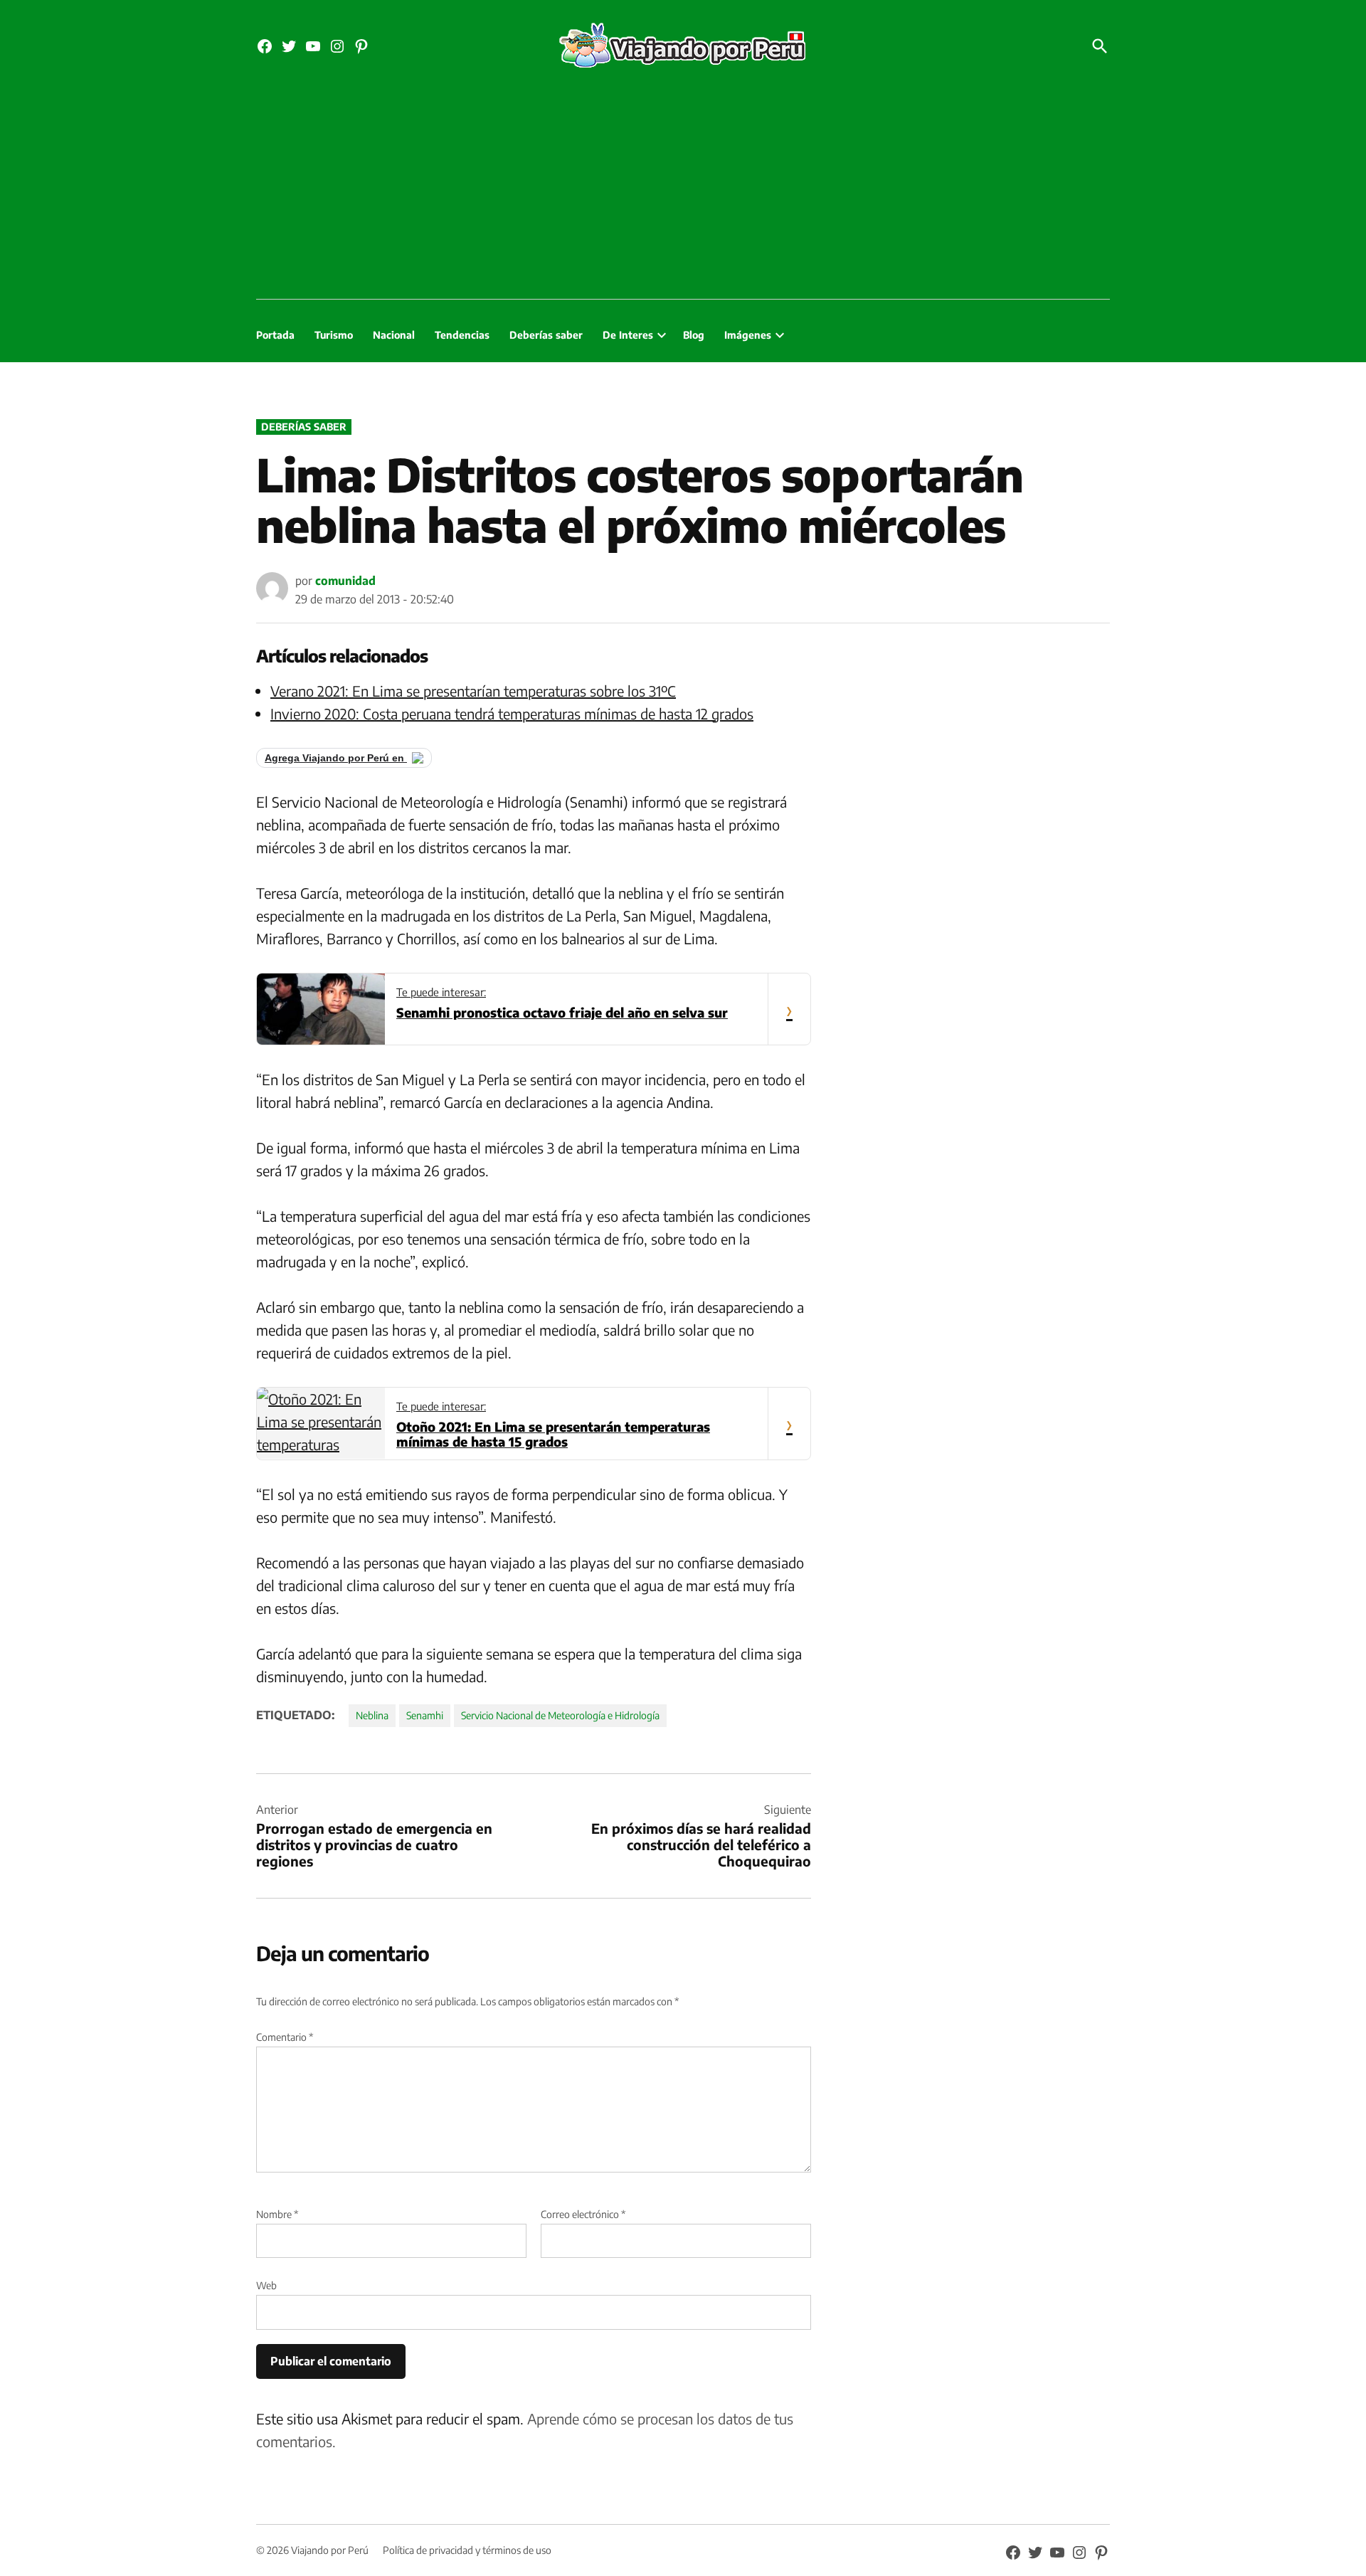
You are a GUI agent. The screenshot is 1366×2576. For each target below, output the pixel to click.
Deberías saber (546, 335)
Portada (275, 335)
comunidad (345, 581)
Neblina (372, 1715)
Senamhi (425, 1715)
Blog (694, 335)
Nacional (394, 335)
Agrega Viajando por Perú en (336, 758)
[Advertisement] (683, 192)
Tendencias (462, 335)
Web (266, 2285)
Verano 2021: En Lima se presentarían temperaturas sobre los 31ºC (473, 691)
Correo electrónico (583, 2214)
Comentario (285, 2037)
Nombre (277, 2214)
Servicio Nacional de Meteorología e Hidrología (560, 1715)
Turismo (334, 335)
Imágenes (748, 335)
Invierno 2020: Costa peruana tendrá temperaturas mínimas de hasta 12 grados (512, 713)
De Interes (628, 335)
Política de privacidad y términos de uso (467, 2550)
